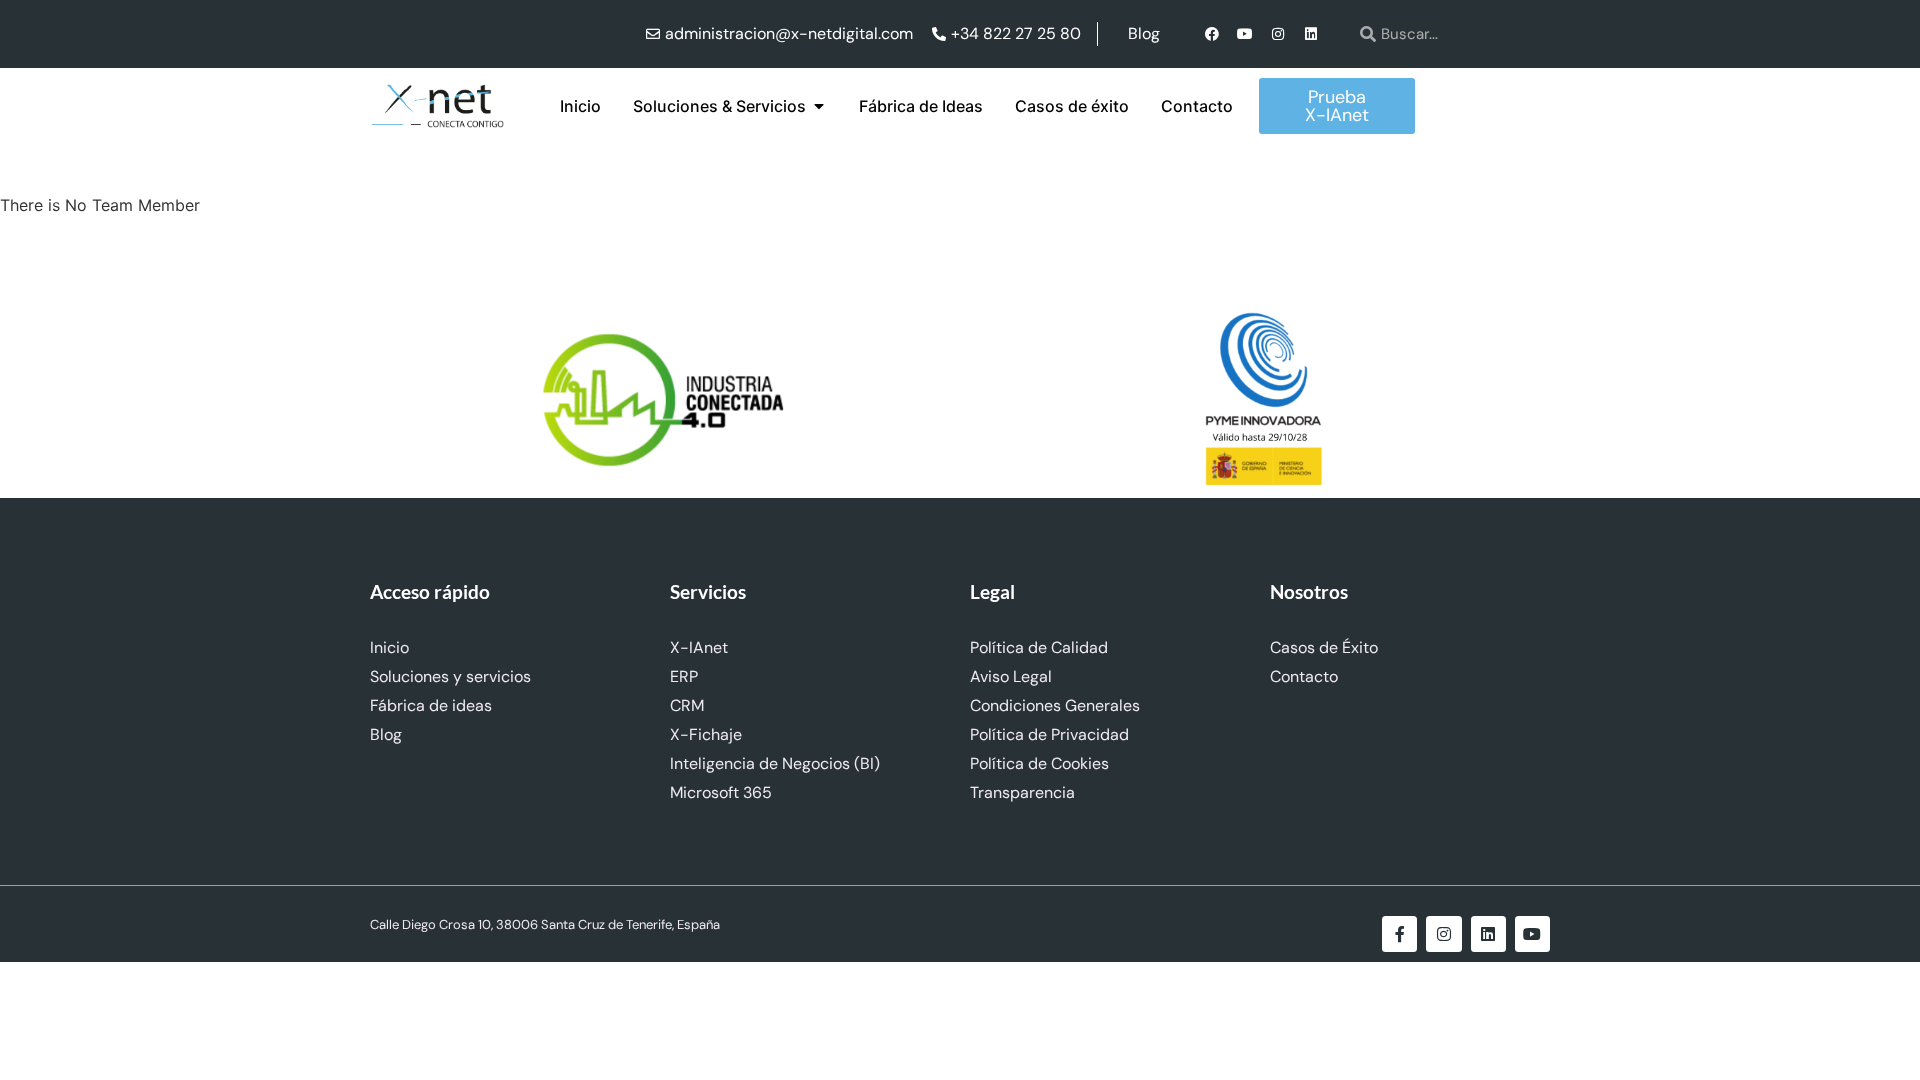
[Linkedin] (1311, 34)
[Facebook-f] (1399, 933)
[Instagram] (1278, 34)
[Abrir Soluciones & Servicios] (819, 106)
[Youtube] (1245, 34)
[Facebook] (1212, 34)
